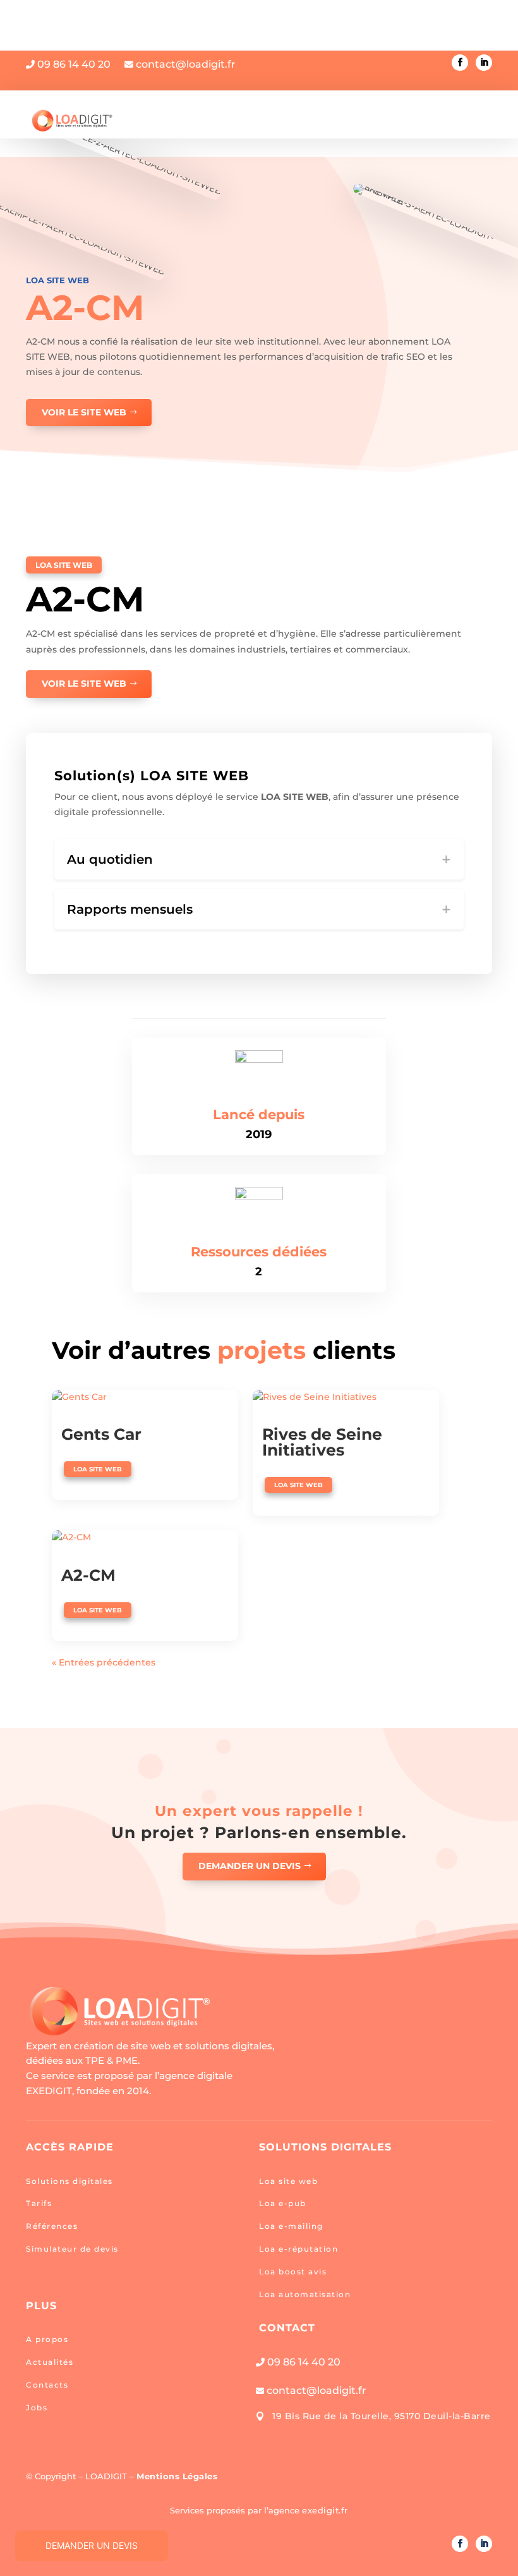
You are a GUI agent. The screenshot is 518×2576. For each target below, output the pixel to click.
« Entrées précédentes (104, 1662)
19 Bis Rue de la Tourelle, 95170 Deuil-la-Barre (382, 2416)
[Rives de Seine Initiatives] (346, 1397)
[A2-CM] (145, 1538)
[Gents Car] (145, 1397)
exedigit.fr (325, 2510)
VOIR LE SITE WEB (84, 412)
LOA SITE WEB (57, 280)
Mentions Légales (177, 2476)
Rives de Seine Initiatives (322, 1442)
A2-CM (88, 1575)
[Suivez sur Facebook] (460, 63)
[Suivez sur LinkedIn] (484, 63)
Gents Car (101, 1434)
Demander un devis (250, 1866)
